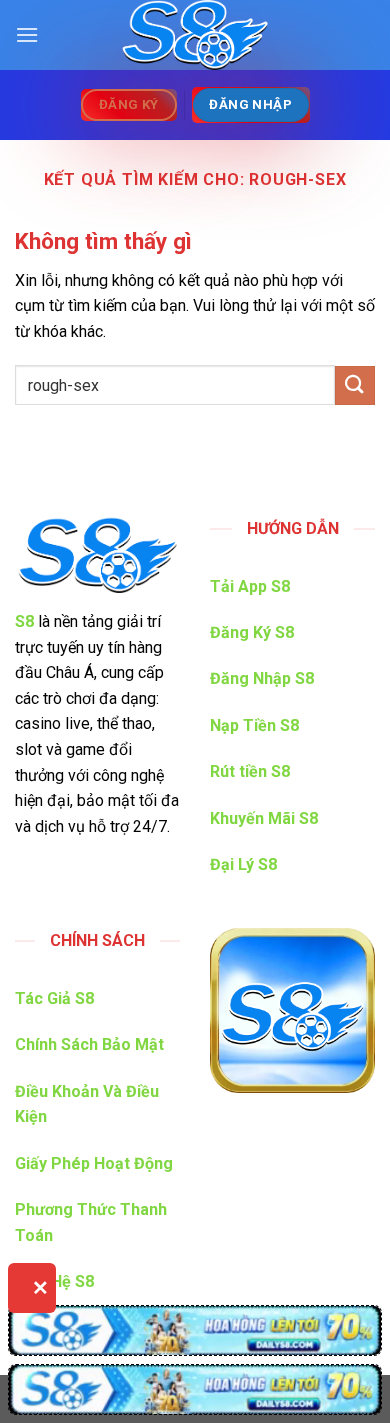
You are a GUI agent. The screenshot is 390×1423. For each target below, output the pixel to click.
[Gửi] (355, 385)
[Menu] (27, 34)
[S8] (195, 35)
